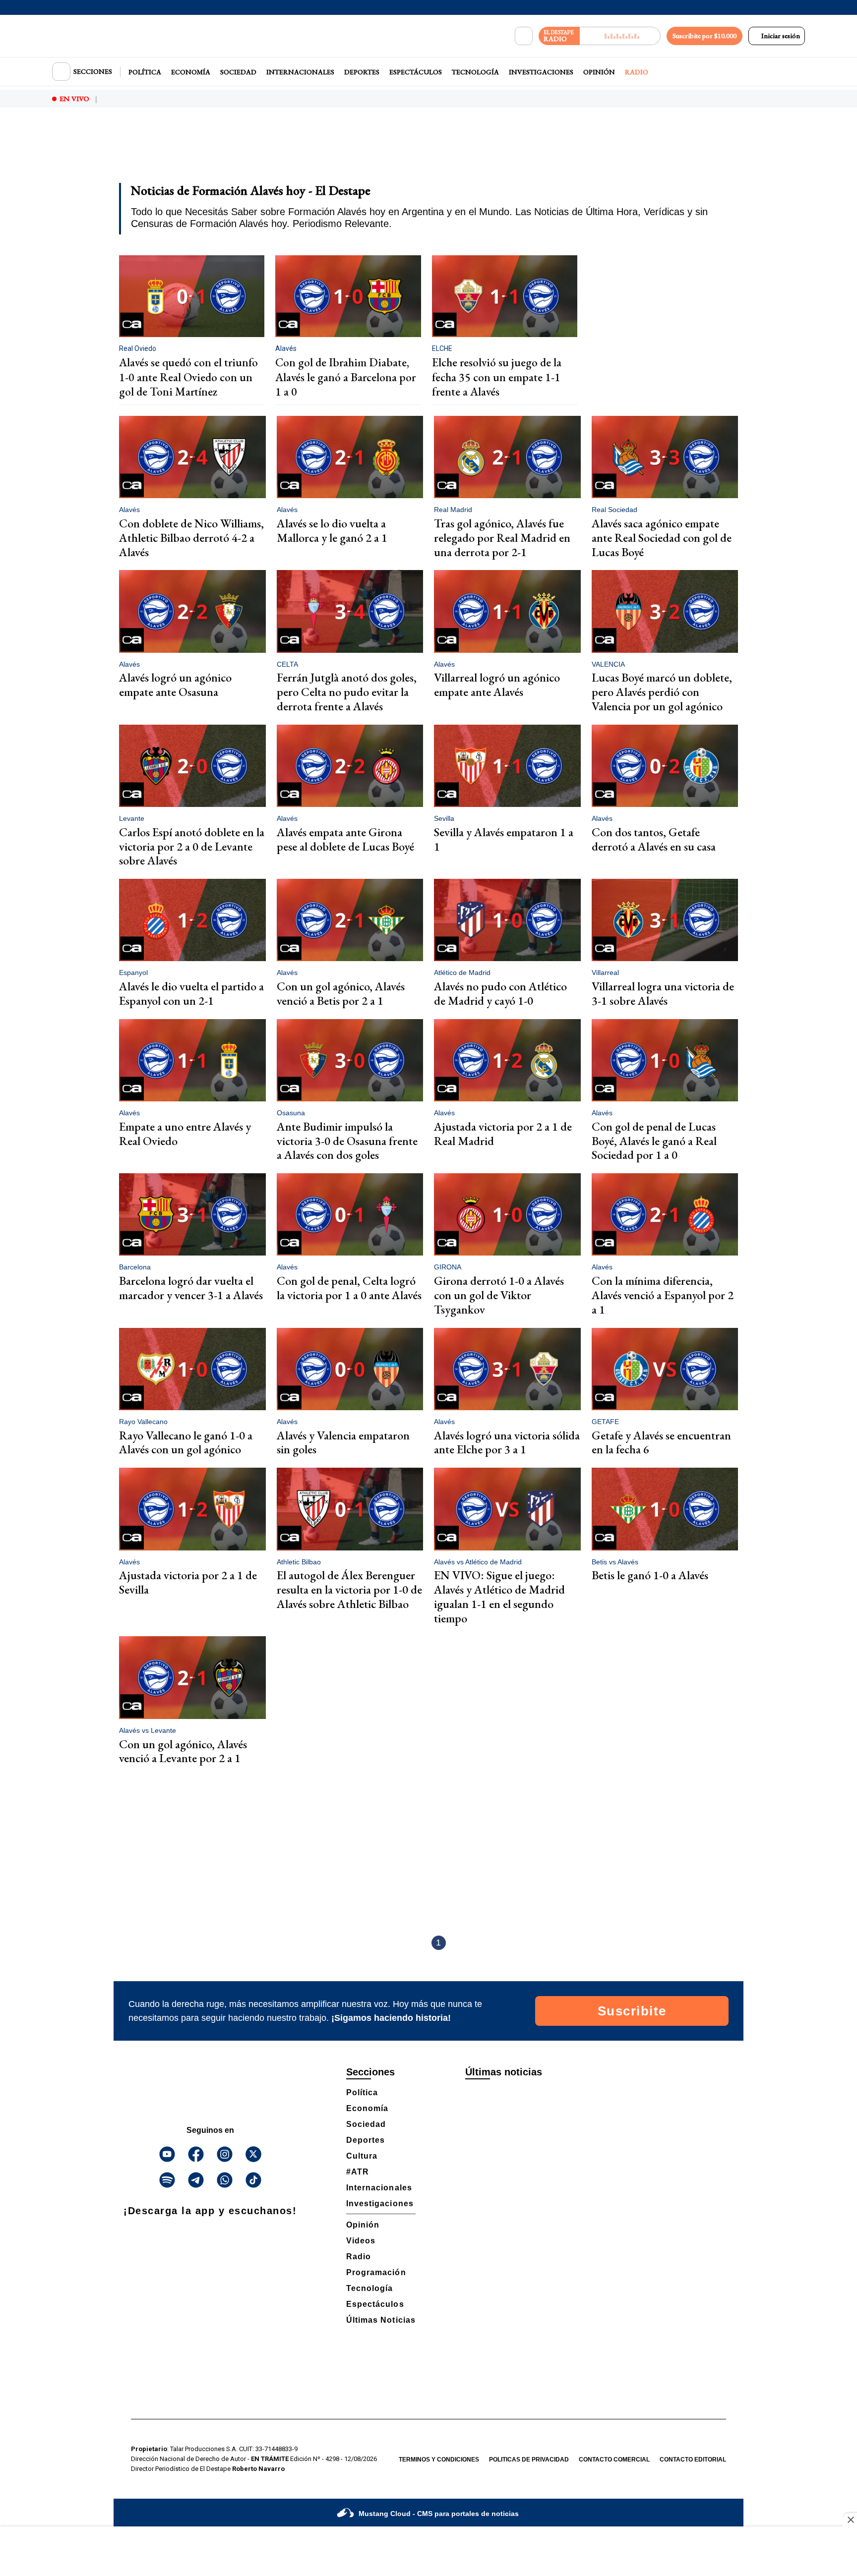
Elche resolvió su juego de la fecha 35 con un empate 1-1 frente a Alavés (497, 377)
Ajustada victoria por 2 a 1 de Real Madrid (503, 1134)
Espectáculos (416, 72)
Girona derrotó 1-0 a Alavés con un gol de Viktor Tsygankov (499, 1295)
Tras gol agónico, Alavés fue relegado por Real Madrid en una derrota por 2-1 (502, 538)
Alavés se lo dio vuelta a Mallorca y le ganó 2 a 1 (332, 530)
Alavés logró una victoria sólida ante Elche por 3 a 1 (507, 1442)
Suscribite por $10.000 (704, 36)
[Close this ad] (850, 2519)
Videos (361, 2241)
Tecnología (475, 72)
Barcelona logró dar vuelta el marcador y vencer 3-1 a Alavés (191, 1288)
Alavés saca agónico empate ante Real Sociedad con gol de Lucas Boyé (662, 538)
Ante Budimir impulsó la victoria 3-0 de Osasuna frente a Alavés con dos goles (347, 1141)
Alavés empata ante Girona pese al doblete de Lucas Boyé (345, 839)
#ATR (358, 2172)
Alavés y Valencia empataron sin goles (343, 1442)
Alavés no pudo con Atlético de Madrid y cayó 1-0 (500, 993)
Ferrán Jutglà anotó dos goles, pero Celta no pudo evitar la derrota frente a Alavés (347, 692)
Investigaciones (541, 72)
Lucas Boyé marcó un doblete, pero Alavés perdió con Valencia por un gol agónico (662, 692)
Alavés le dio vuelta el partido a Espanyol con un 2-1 (191, 993)
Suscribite (632, 2011)
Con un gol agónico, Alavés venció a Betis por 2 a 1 (341, 993)
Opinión (599, 72)
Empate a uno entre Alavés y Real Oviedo (185, 1134)
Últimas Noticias (381, 2320)
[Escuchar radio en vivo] (620, 36)
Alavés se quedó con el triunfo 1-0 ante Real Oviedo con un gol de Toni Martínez (188, 377)
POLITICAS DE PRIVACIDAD (529, 2460)
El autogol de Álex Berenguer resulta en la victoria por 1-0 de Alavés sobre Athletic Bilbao (349, 1589)
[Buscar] (524, 36)
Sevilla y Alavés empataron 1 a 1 (504, 839)
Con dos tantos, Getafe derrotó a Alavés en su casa (654, 839)
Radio (637, 72)
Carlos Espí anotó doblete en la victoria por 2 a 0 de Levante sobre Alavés (192, 846)
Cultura (362, 2156)
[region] (428, 152)
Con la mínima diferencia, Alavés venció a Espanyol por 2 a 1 (663, 1295)
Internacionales (300, 72)
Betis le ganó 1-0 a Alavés (650, 1575)
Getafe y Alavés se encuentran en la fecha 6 (661, 1442)
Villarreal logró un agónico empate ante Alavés (497, 685)
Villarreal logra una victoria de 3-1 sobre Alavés (663, 993)
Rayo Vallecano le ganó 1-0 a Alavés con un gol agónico (186, 1442)
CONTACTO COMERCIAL (614, 2460)
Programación (376, 2272)
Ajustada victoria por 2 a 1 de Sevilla (188, 1582)
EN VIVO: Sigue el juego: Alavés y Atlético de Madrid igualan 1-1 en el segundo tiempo (499, 1596)
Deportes (362, 72)
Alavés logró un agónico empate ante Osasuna (175, 685)
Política (145, 72)
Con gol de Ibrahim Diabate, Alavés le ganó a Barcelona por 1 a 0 (345, 377)
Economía (191, 72)
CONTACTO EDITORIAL (693, 2460)
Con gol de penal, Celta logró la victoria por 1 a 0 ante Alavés (349, 1288)
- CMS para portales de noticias (439, 2514)
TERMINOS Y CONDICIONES (439, 2460)
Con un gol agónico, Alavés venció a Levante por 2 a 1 (183, 1751)
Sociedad (238, 72)
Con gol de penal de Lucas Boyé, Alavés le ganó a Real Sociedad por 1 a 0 (654, 1141)
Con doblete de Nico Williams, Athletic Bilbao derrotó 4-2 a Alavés (191, 538)
